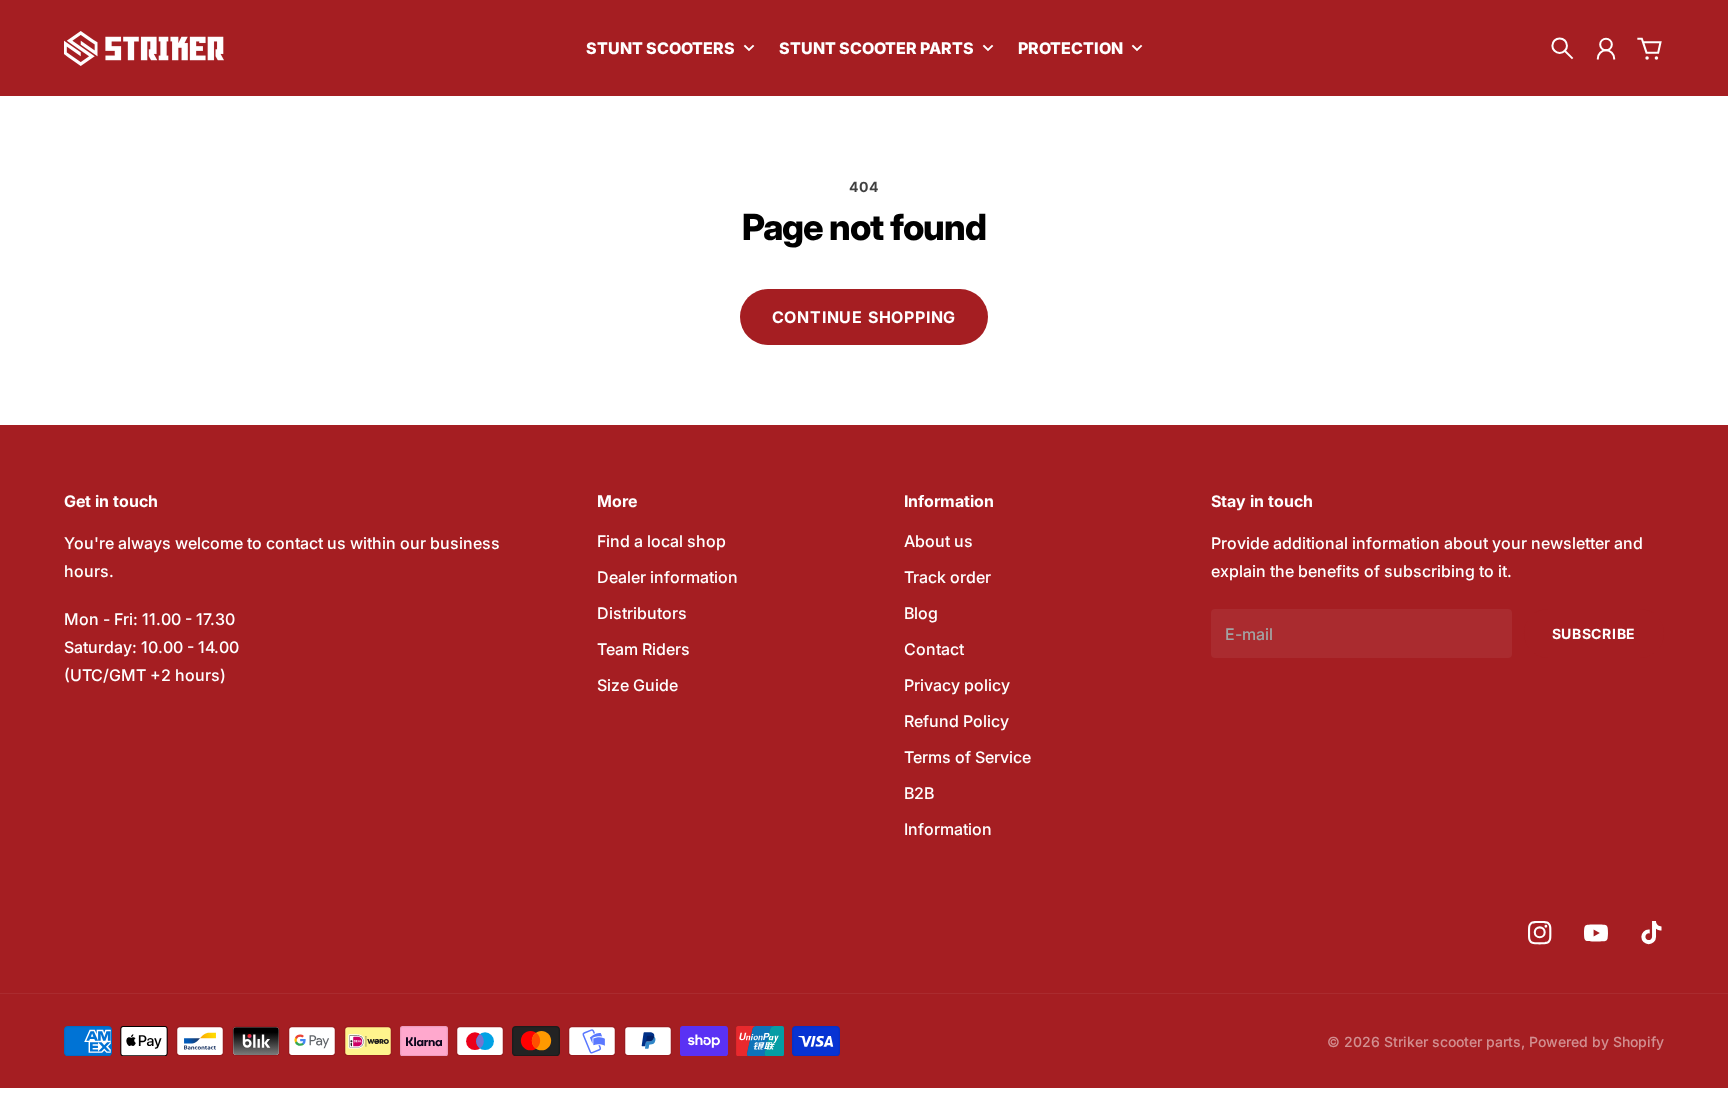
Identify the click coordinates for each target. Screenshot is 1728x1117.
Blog (921, 613)
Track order (947, 577)
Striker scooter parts (1452, 1041)
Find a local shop (661, 541)
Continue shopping (864, 317)
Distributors (642, 613)
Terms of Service (967, 757)
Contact (934, 649)
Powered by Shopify (1596, 1041)
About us (938, 541)
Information (948, 829)
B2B (919, 793)
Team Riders (643, 649)
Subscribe (1594, 633)
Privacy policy (957, 685)
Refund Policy (956, 721)
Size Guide (637, 685)
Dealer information (667, 577)
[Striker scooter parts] (144, 48)
